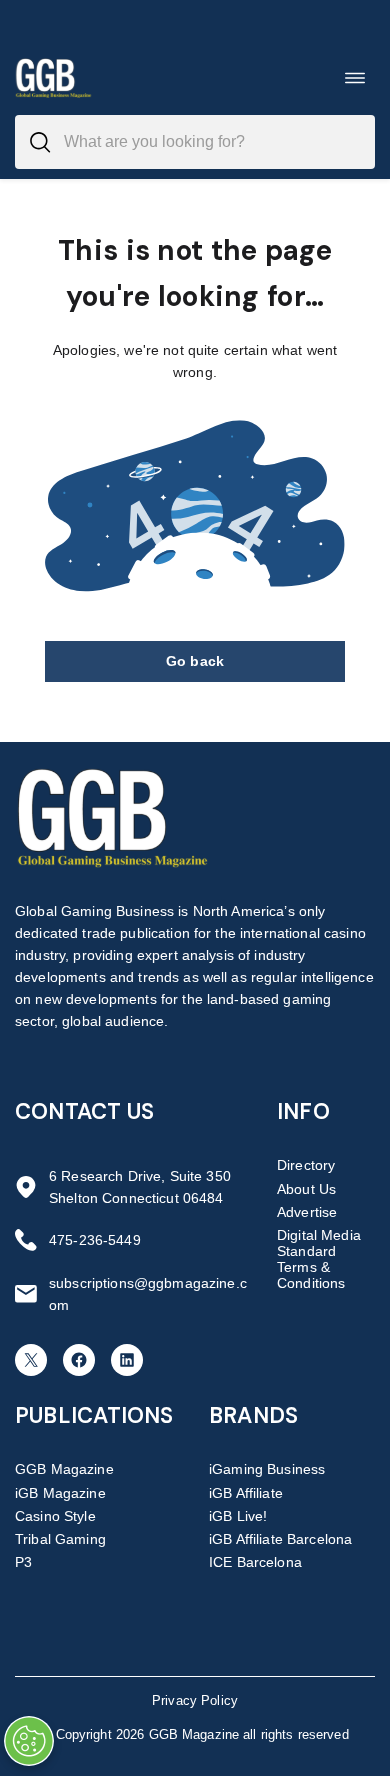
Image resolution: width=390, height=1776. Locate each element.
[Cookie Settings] (29, 1741)
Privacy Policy (195, 1700)
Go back (195, 661)
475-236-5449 (95, 1240)
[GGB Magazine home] (54, 77)
